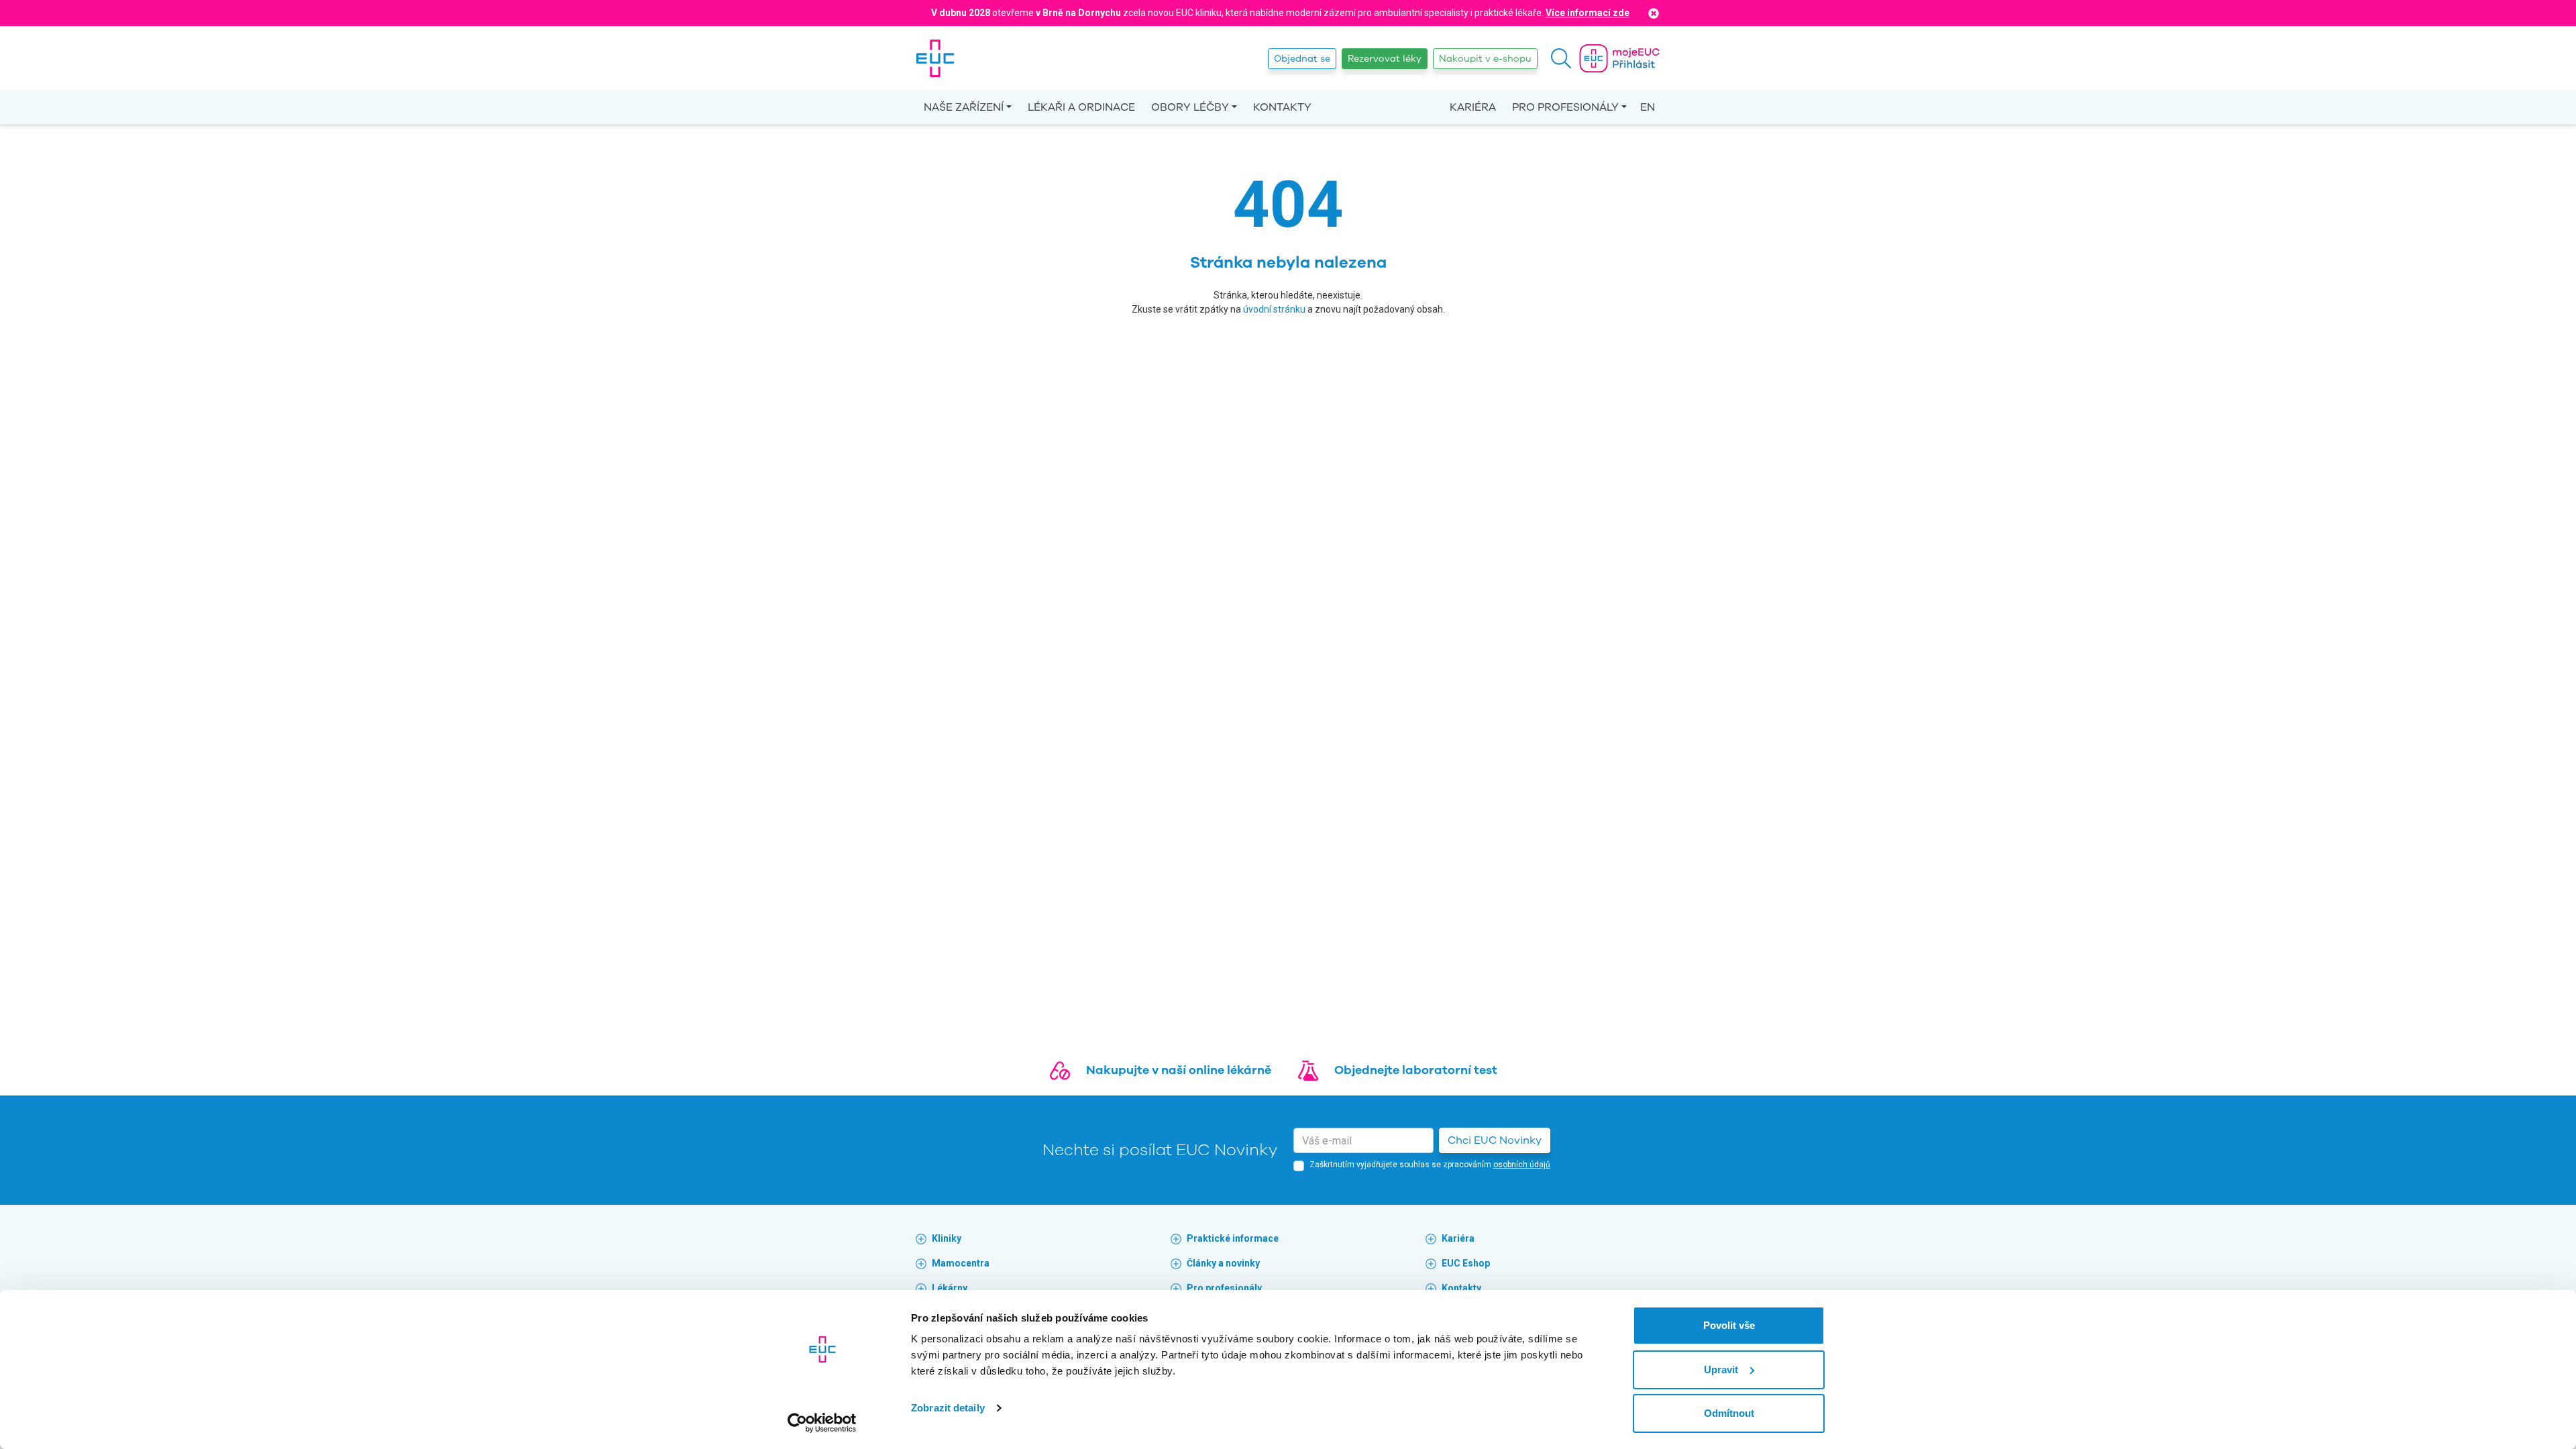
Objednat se (1302, 59)
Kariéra (1473, 107)
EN (1648, 107)
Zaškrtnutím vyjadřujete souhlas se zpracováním (1430, 1165)
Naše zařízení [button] (964, 107)
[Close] (1654, 13)
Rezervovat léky (1385, 59)
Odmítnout (1729, 1413)
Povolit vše (1729, 1325)
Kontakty (1282, 107)
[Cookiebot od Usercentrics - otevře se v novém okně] (822, 1423)
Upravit (1721, 1370)
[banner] (935, 58)
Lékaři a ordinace (1081, 107)
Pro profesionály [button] (1565, 107)
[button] (1561, 58)
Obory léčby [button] (1190, 107)
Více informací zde (1588, 13)
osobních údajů (1522, 1165)
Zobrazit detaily (948, 1408)
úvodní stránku (1274, 309)
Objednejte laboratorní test (1416, 1070)
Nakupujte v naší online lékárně (1179, 1070)
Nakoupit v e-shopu (1485, 59)
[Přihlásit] (1619, 58)
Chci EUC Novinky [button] (1495, 1140)
